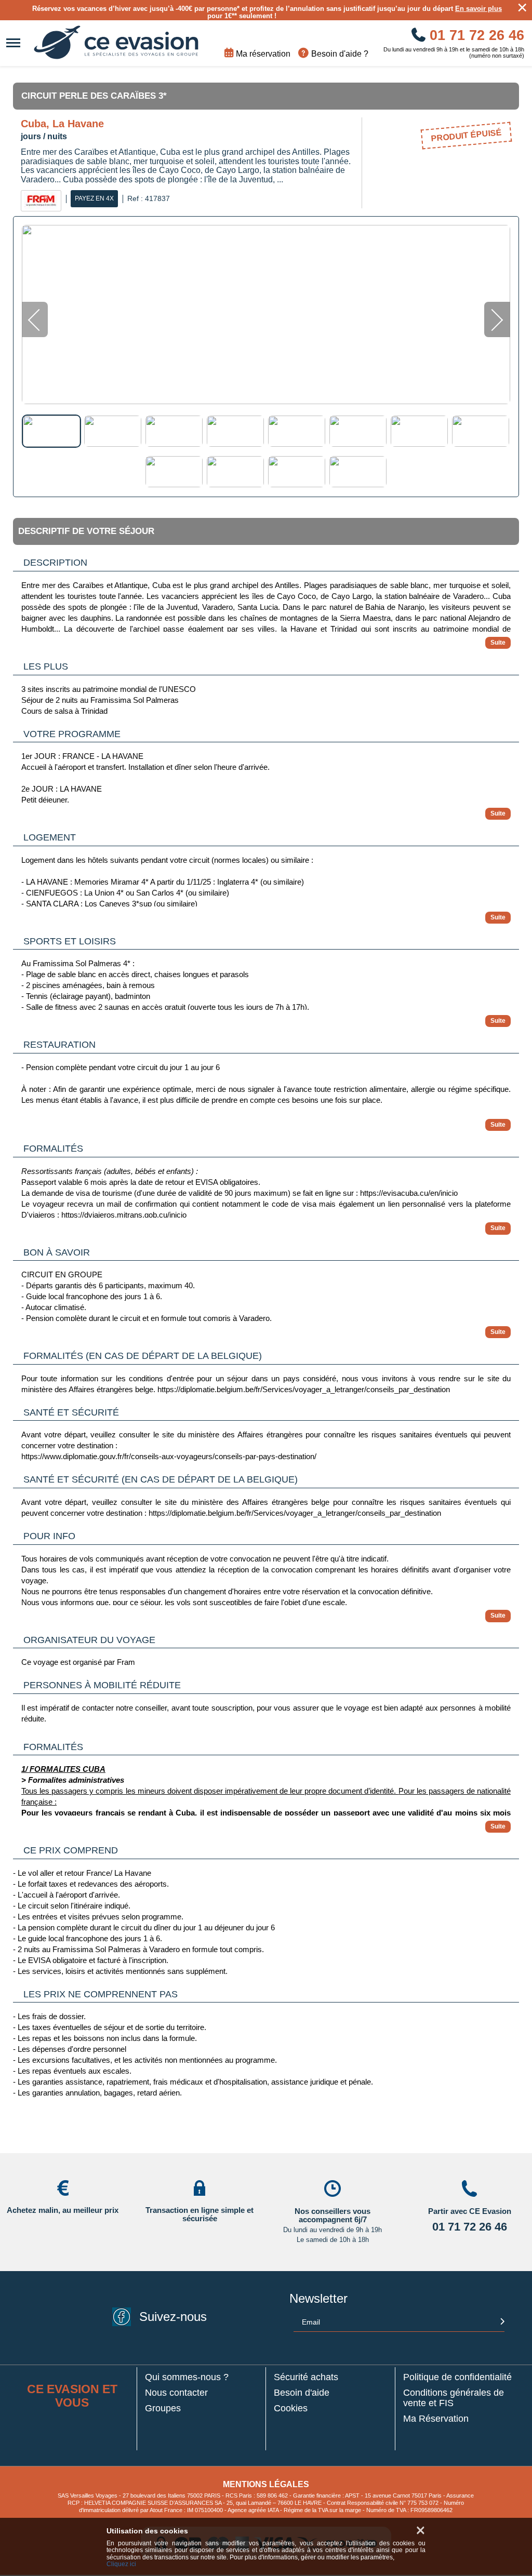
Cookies (291, 2408)
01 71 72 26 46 (475, 35)
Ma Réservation (436, 2419)
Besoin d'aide (302, 2393)
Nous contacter (176, 2393)
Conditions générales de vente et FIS (454, 2398)
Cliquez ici (121, 2564)
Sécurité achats (306, 2377)
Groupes (163, 2408)
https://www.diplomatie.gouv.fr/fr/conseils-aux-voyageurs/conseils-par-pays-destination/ (169, 1456)
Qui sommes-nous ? (187, 2377)
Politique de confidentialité (457, 2377)
